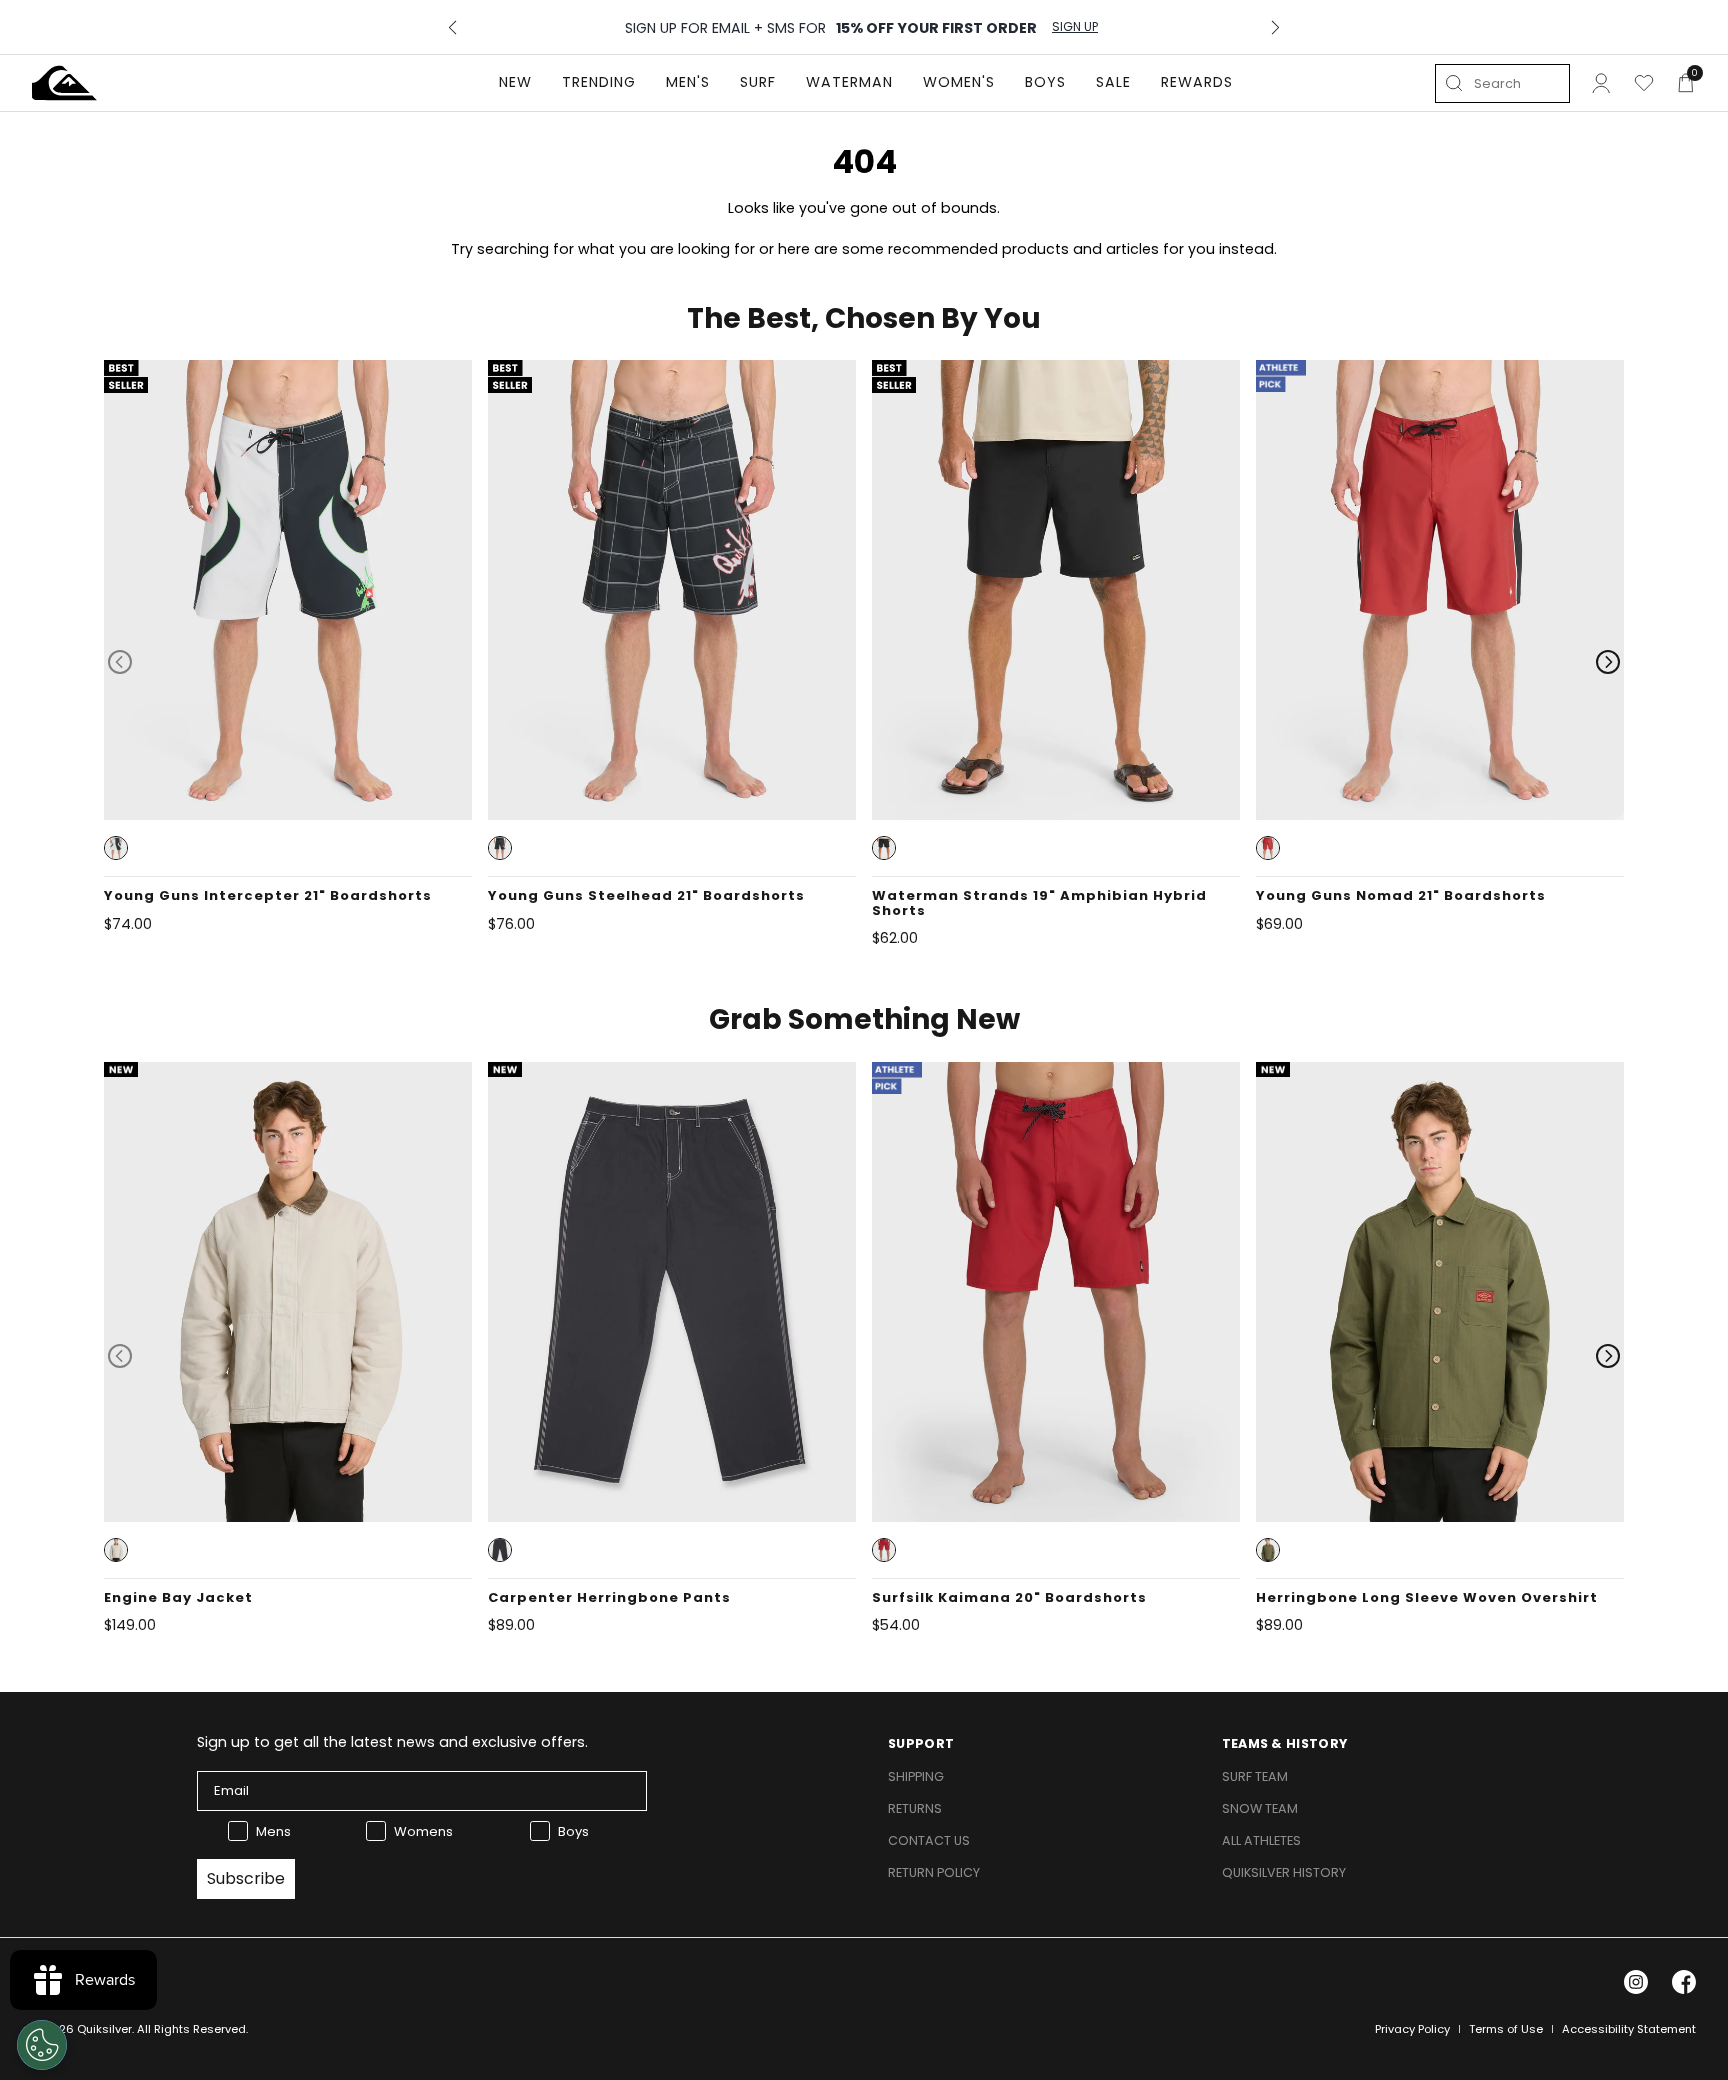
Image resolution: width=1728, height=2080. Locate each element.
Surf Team (1255, 1776)
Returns (915, 1808)
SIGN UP (1075, 27)
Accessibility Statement (1629, 2029)
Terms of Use (1506, 2029)
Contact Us (929, 1840)
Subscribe (246, 1878)
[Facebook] (1684, 1982)
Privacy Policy (1412, 2029)
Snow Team (1260, 1808)
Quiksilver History (1284, 1872)
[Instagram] (1636, 1982)
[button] (116, 848)
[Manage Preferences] (42, 2045)
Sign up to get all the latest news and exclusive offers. (392, 1742)
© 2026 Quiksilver (82, 2029)
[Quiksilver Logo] (64, 83)
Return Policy (934, 1872)
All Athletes (1261, 1840)
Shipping (916, 1776)
